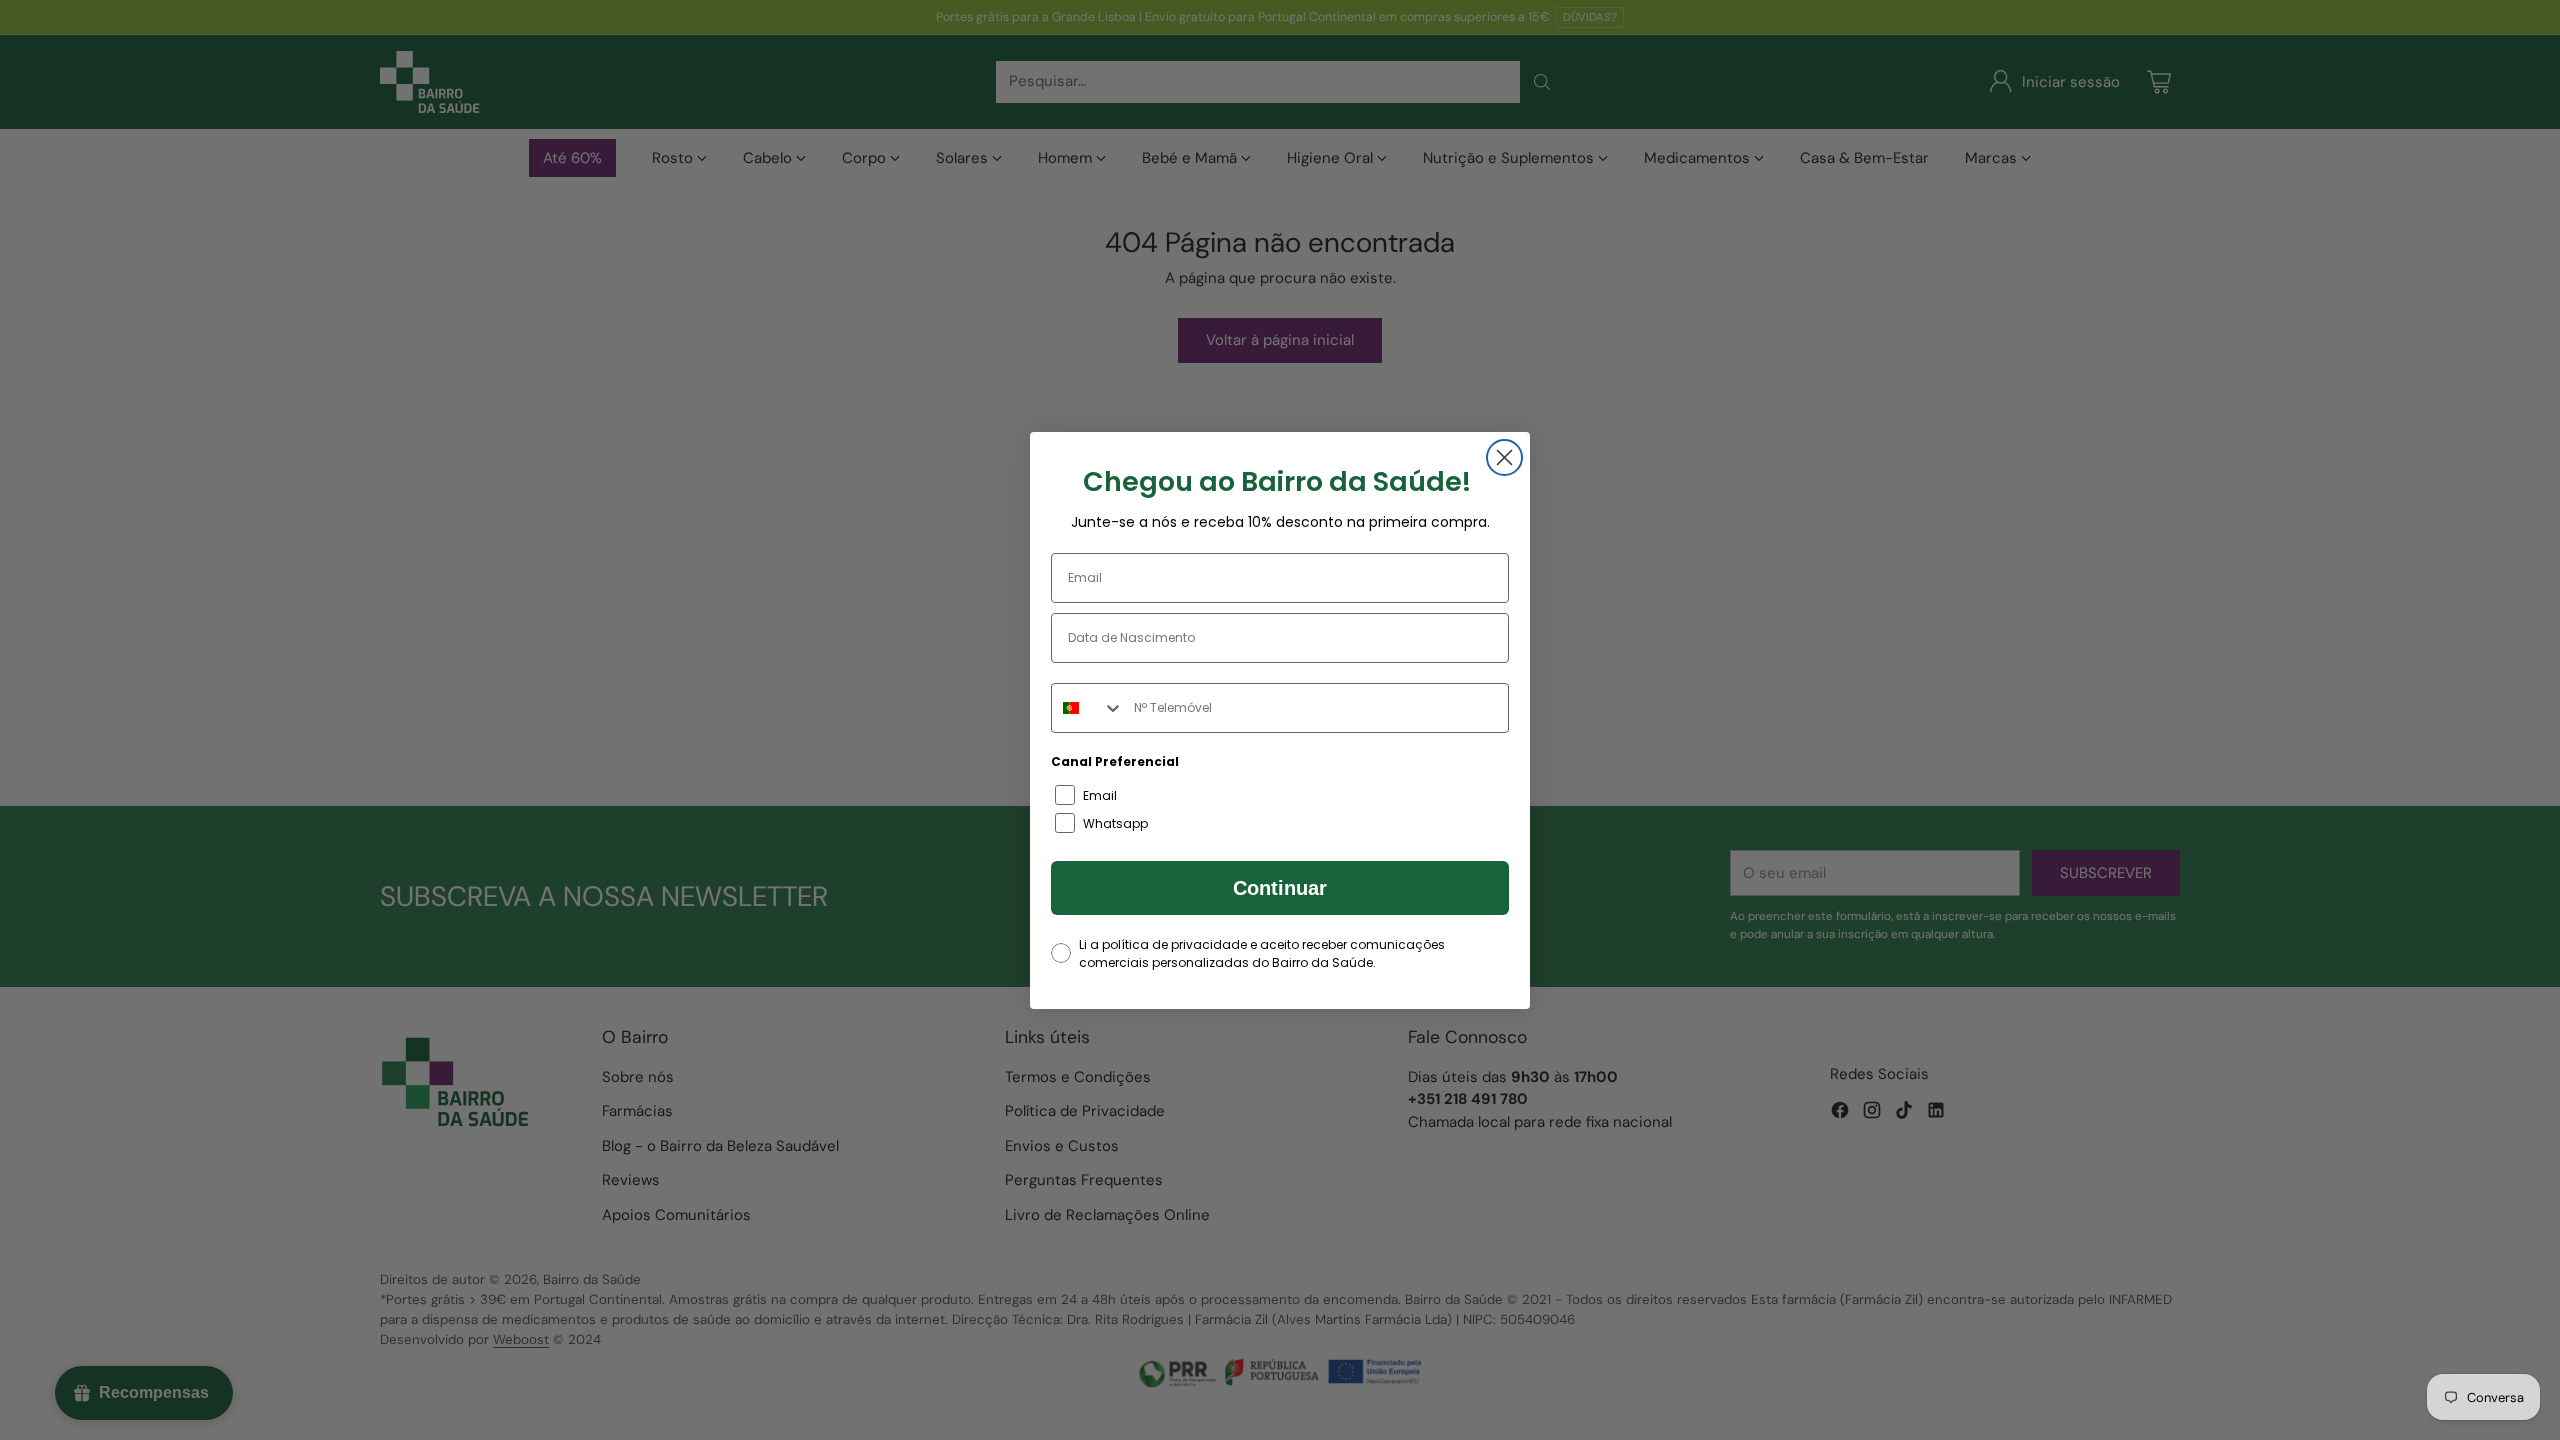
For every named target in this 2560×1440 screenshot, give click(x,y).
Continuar (1280, 888)
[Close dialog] (1504, 457)
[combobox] (1088, 708)
